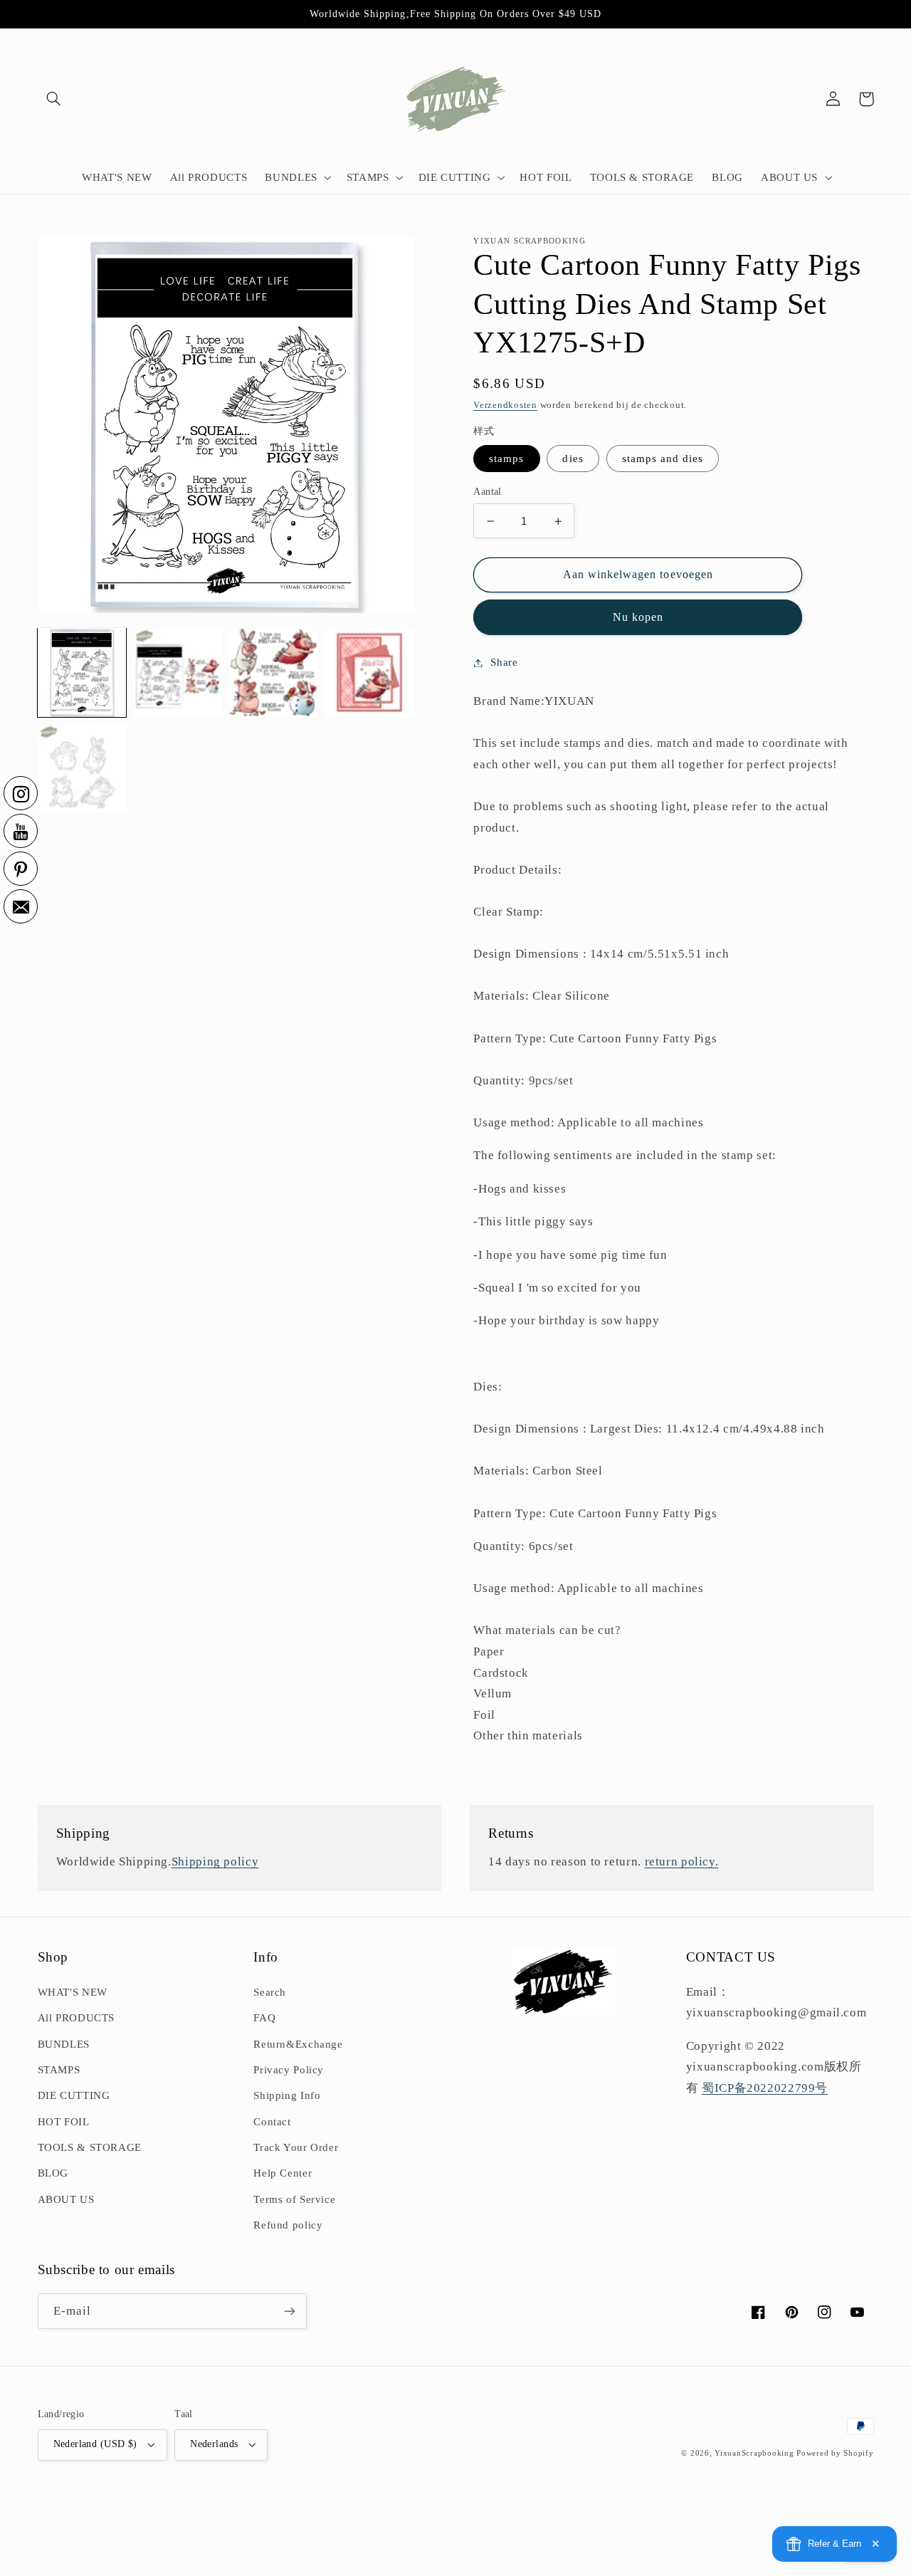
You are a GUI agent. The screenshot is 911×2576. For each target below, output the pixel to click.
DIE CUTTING (74, 2095)
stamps (506, 459)
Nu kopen (638, 617)
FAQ (264, 2018)
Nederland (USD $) (95, 2444)
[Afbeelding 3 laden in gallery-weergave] (273, 672)
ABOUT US (66, 2199)
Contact (272, 2122)
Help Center (283, 2173)
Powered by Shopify (835, 2453)
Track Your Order (296, 2147)
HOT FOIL (64, 2122)
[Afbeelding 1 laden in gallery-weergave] (82, 672)
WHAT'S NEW (73, 1992)
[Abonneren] (289, 2311)
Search (270, 1992)
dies (573, 459)
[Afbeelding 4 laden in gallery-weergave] (369, 672)
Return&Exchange (298, 2044)
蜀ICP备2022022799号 (765, 2088)
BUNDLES (64, 2044)
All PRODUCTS (77, 2018)
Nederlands (214, 2444)
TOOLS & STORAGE (90, 2147)
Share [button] (504, 662)
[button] (54, 99)
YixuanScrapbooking (754, 2453)
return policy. (682, 1862)
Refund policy (288, 2225)
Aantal (488, 492)
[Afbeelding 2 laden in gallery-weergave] (177, 672)
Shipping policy (215, 1862)
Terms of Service (294, 2199)
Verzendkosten (505, 405)
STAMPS (59, 2070)
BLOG (53, 2173)
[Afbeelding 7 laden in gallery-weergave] (82, 768)
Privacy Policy (289, 2070)
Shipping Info (287, 2095)
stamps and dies (663, 459)
